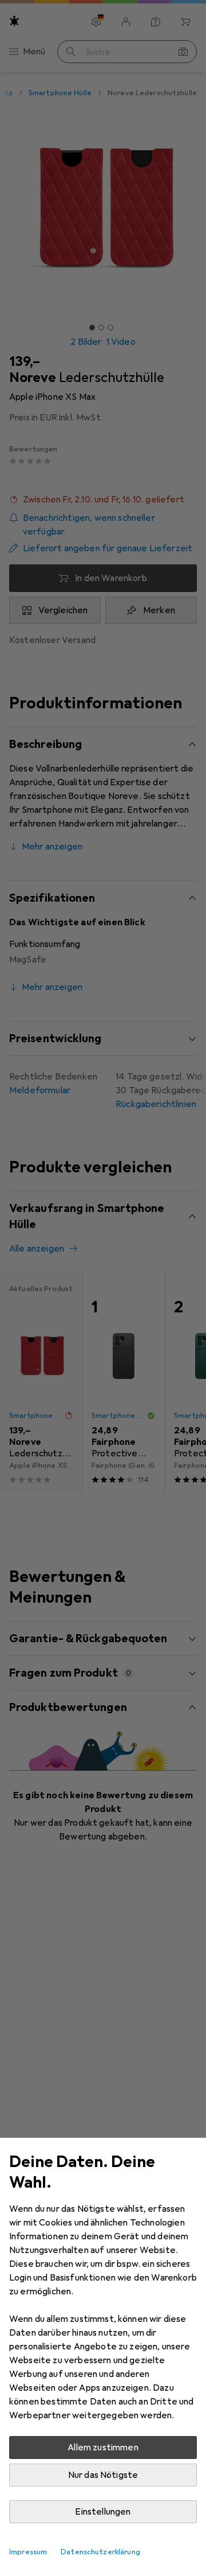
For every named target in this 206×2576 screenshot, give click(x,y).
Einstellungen (103, 2512)
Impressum (28, 2552)
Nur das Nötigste (103, 2475)
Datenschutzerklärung (100, 2552)
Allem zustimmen (103, 2448)
